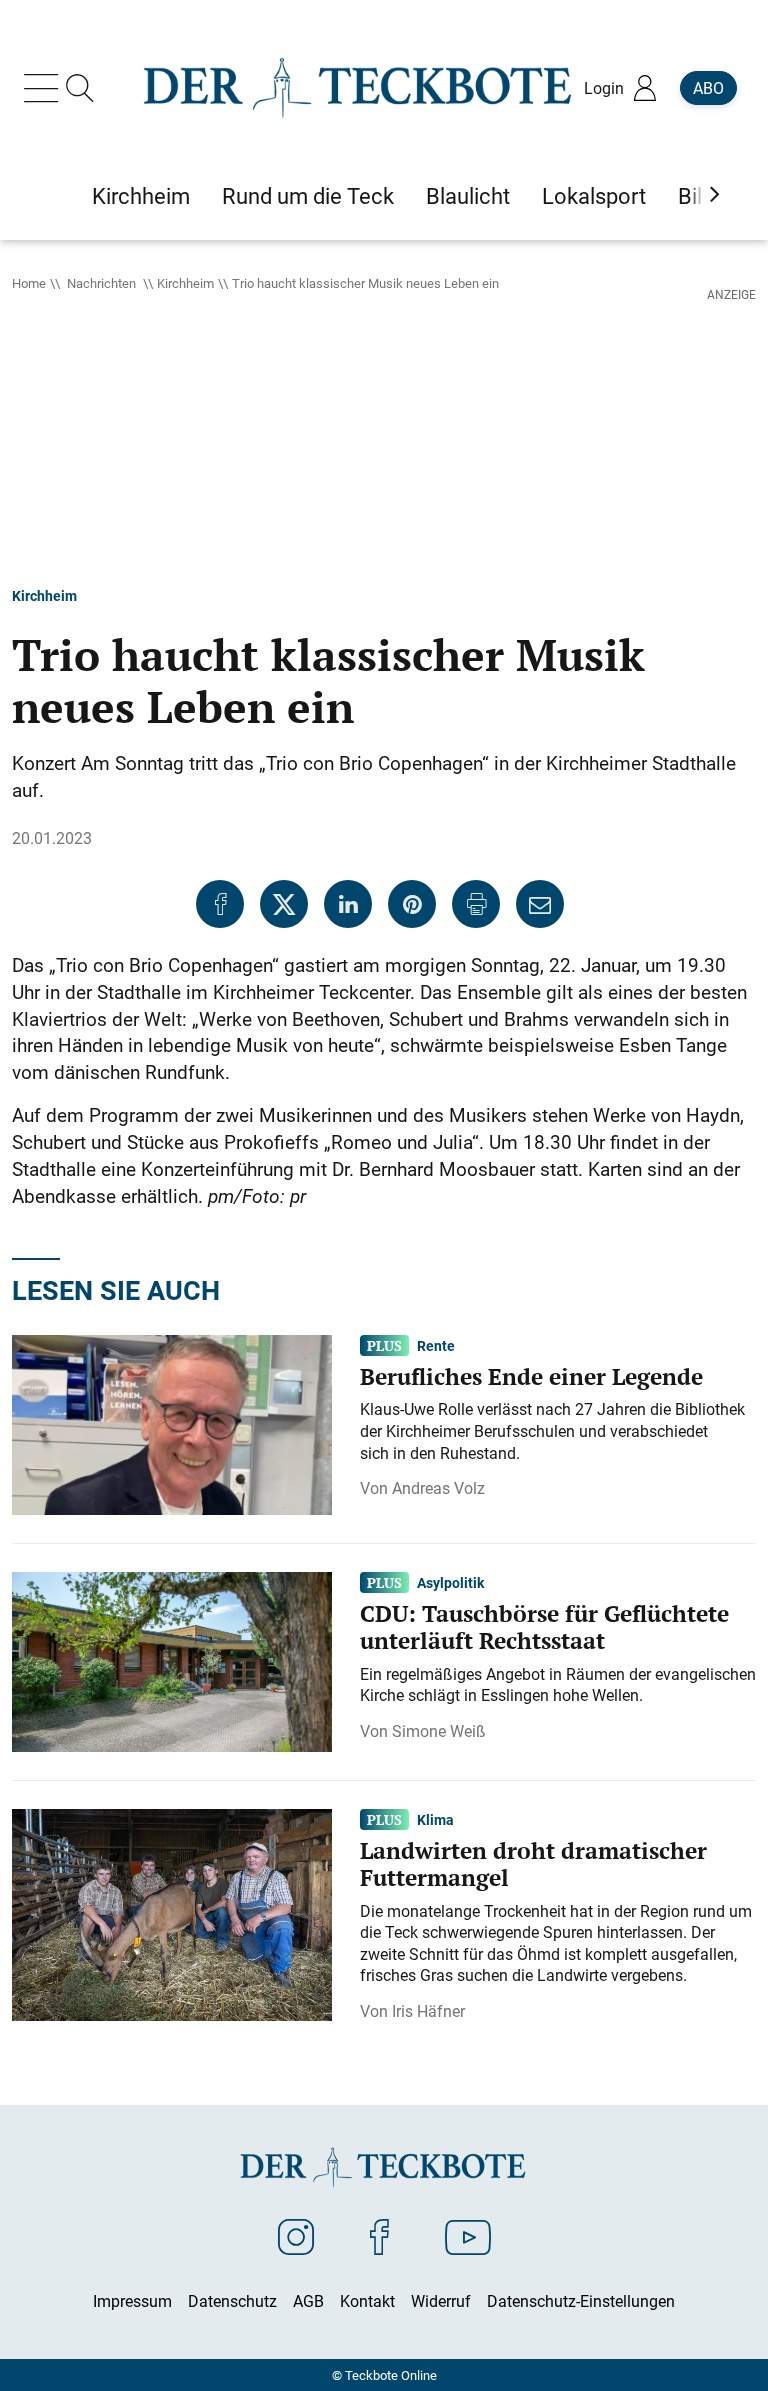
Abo (708, 88)
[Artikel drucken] (476, 904)
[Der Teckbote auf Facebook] (379, 2236)
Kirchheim (185, 283)
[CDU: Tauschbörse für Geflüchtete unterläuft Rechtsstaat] (172, 1661)
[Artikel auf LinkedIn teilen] (348, 904)
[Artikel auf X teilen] (284, 904)
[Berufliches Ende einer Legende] (172, 1424)
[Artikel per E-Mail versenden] (540, 904)
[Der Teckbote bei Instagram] (296, 2236)
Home (29, 283)
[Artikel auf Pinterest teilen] (412, 904)
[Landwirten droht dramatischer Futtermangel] (172, 1913)
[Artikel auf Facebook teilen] (220, 904)
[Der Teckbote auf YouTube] (468, 2236)
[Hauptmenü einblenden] (45, 88)
